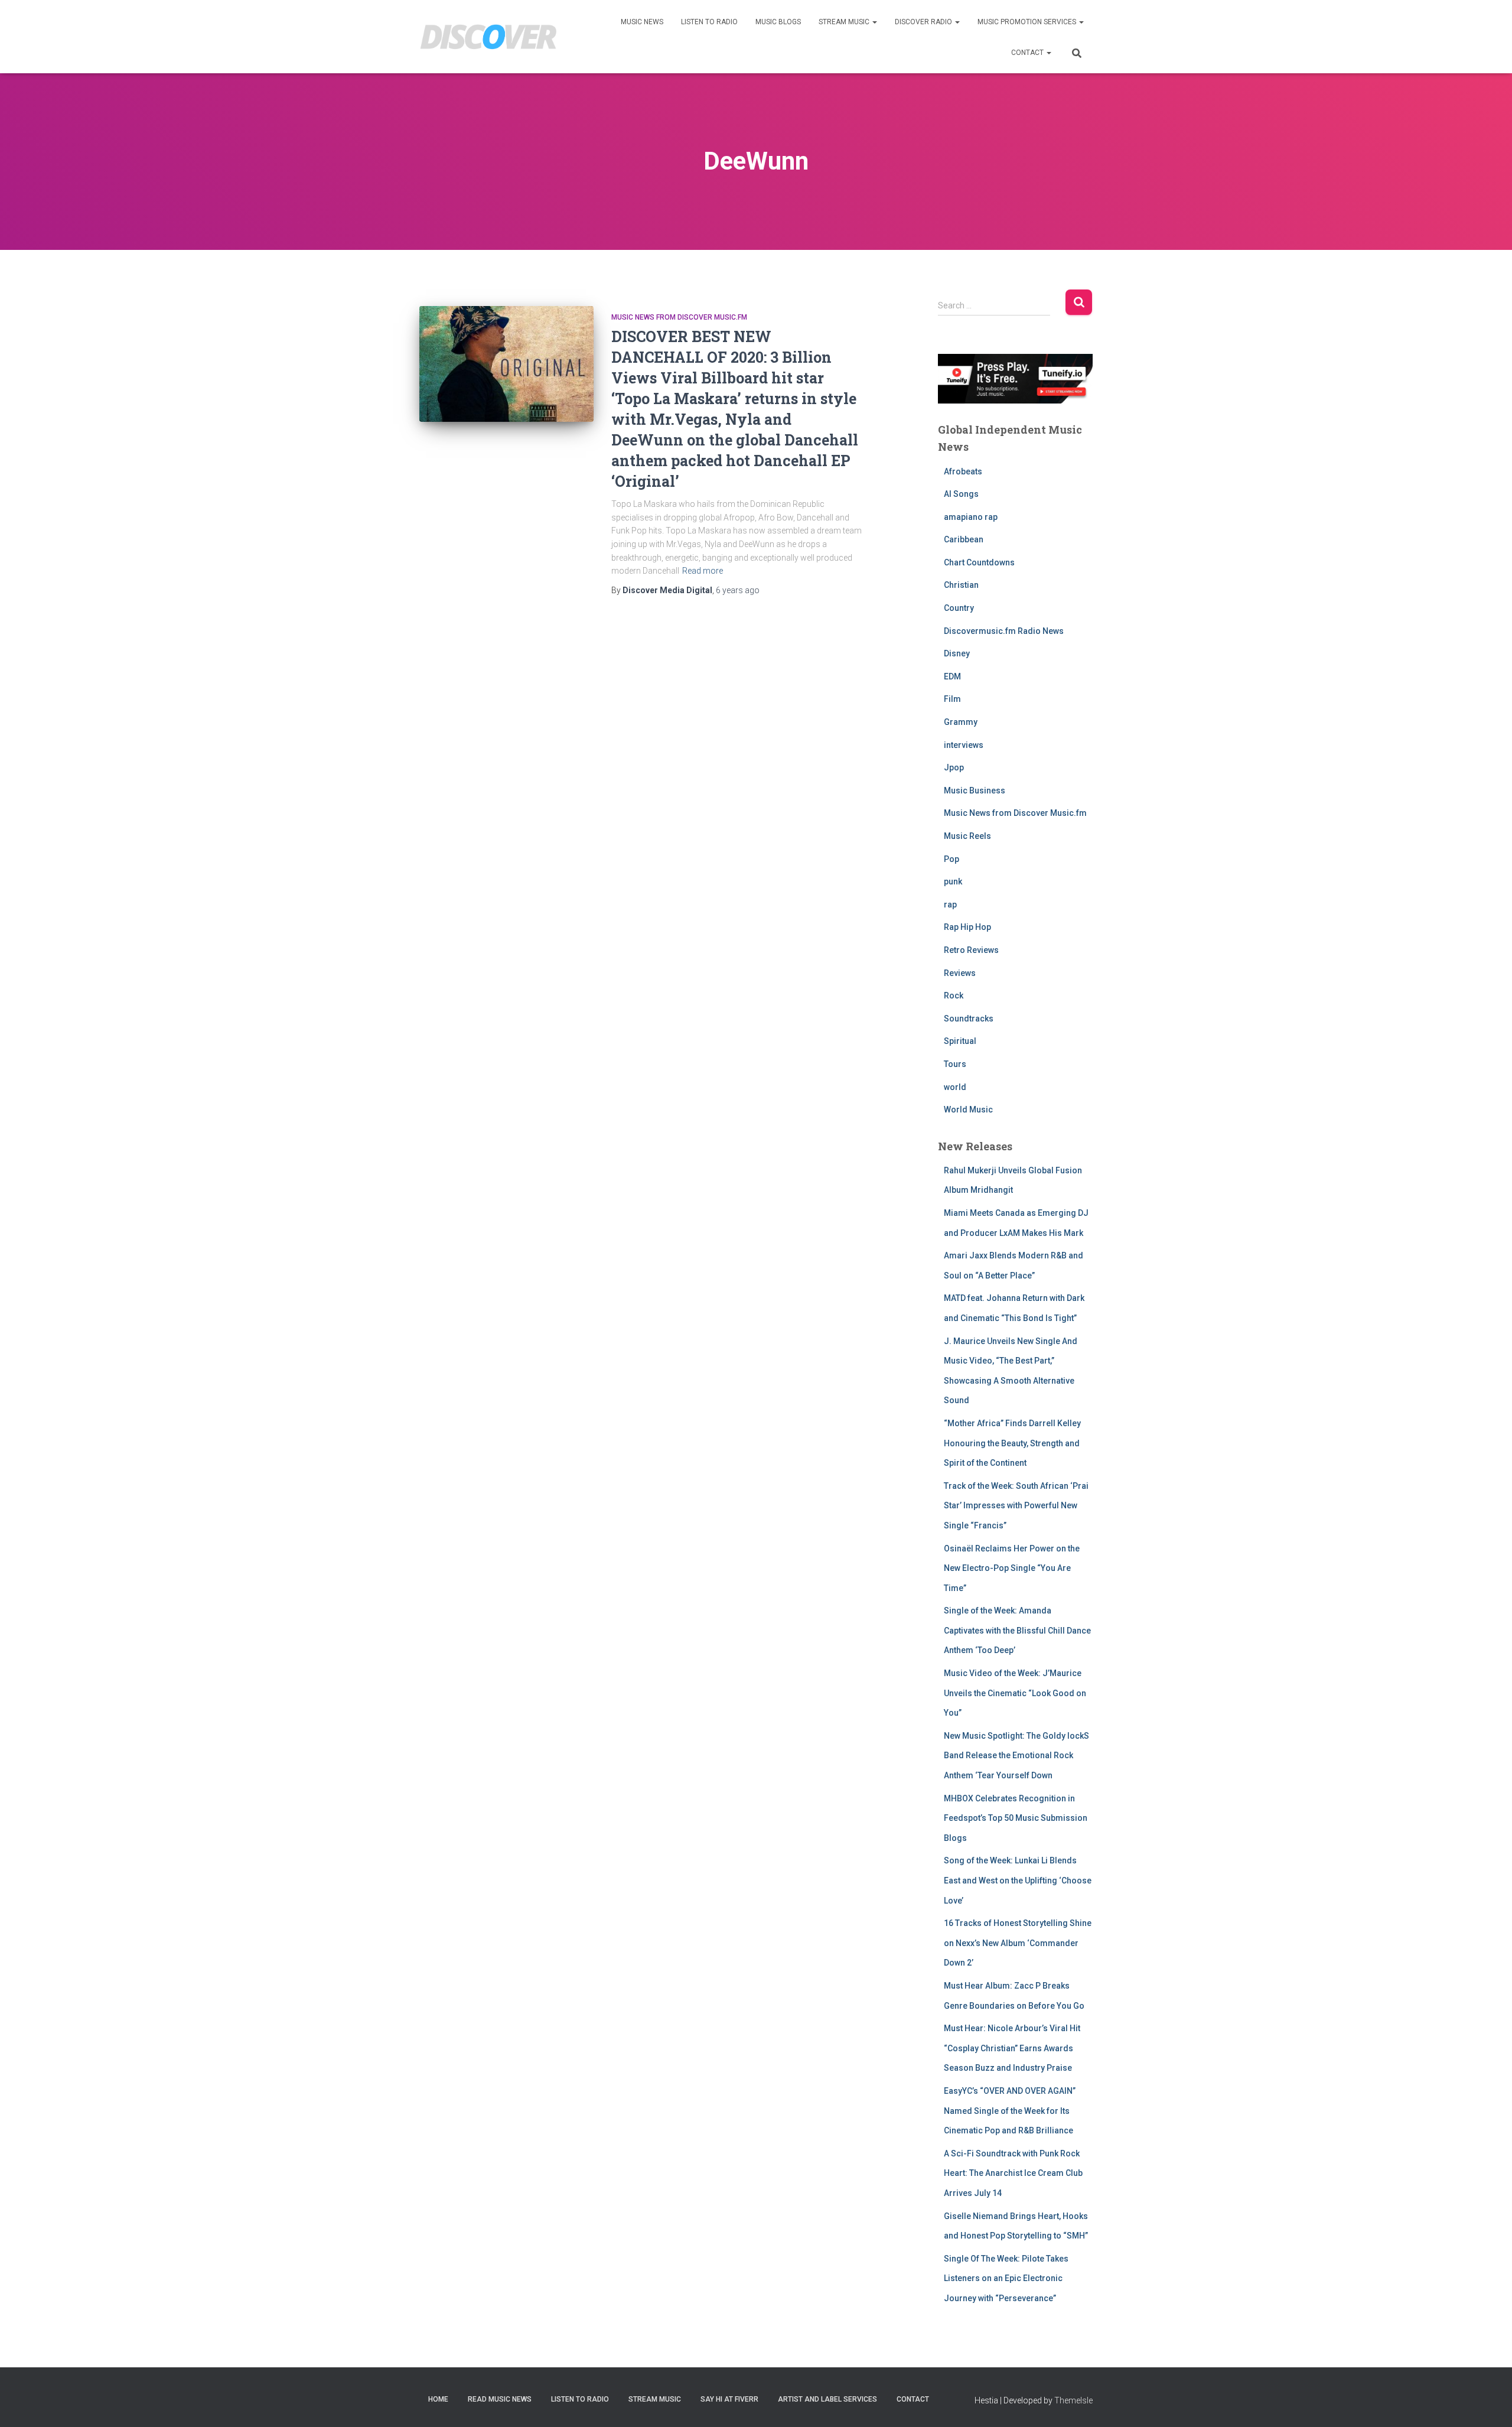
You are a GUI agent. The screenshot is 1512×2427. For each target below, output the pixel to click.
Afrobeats (963, 471)
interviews (964, 745)
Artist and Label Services (827, 2399)
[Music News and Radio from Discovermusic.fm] (489, 37)
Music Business (975, 790)
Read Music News (500, 2399)
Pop (951, 859)
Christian (961, 585)
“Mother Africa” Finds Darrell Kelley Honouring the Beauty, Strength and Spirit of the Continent (1012, 1443)
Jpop (954, 767)
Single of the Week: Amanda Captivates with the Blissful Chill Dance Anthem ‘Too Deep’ (1017, 1630)
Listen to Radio (709, 22)
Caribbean (964, 539)
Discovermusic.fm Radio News (1004, 631)
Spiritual (960, 1041)
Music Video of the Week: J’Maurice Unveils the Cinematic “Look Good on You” (1015, 1693)
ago (738, 590)
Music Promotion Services (1028, 22)
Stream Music (845, 22)
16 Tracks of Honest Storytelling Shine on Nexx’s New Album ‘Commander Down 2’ (1018, 1943)
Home (438, 2399)
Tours (955, 1064)
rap (950, 905)
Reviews (960, 973)
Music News (642, 22)
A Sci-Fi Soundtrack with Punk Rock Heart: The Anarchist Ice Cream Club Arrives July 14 (1013, 2173)
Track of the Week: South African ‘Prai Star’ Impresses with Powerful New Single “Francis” (1016, 1506)
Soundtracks (969, 1019)
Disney (957, 653)
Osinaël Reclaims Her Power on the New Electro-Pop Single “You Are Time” (1012, 1568)
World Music (968, 1110)
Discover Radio (924, 22)
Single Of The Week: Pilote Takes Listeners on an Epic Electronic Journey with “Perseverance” (1006, 2278)
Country (959, 608)
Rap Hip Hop (967, 927)
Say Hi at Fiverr (729, 2399)
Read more (703, 571)
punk (953, 881)
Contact (1028, 53)
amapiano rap (971, 517)
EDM (952, 676)
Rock (954, 995)
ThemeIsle (1073, 2400)
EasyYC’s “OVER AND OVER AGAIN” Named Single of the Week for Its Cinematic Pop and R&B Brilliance (1010, 2111)
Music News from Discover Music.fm (679, 317)
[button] (874, 22)
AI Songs (961, 494)
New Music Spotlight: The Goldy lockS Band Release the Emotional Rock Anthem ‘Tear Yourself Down (1016, 1756)
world (955, 1087)
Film (952, 699)
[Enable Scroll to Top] (1489, 2403)
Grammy (961, 722)
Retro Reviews (971, 950)
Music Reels (967, 836)
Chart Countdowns (979, 562)
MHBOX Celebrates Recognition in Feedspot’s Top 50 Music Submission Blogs (1016, 1818)
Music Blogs (778, 22)
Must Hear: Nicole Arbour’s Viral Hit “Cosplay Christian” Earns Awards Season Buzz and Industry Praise (1012, 2048)
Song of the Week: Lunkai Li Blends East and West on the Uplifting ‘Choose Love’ (1018, 1880)
